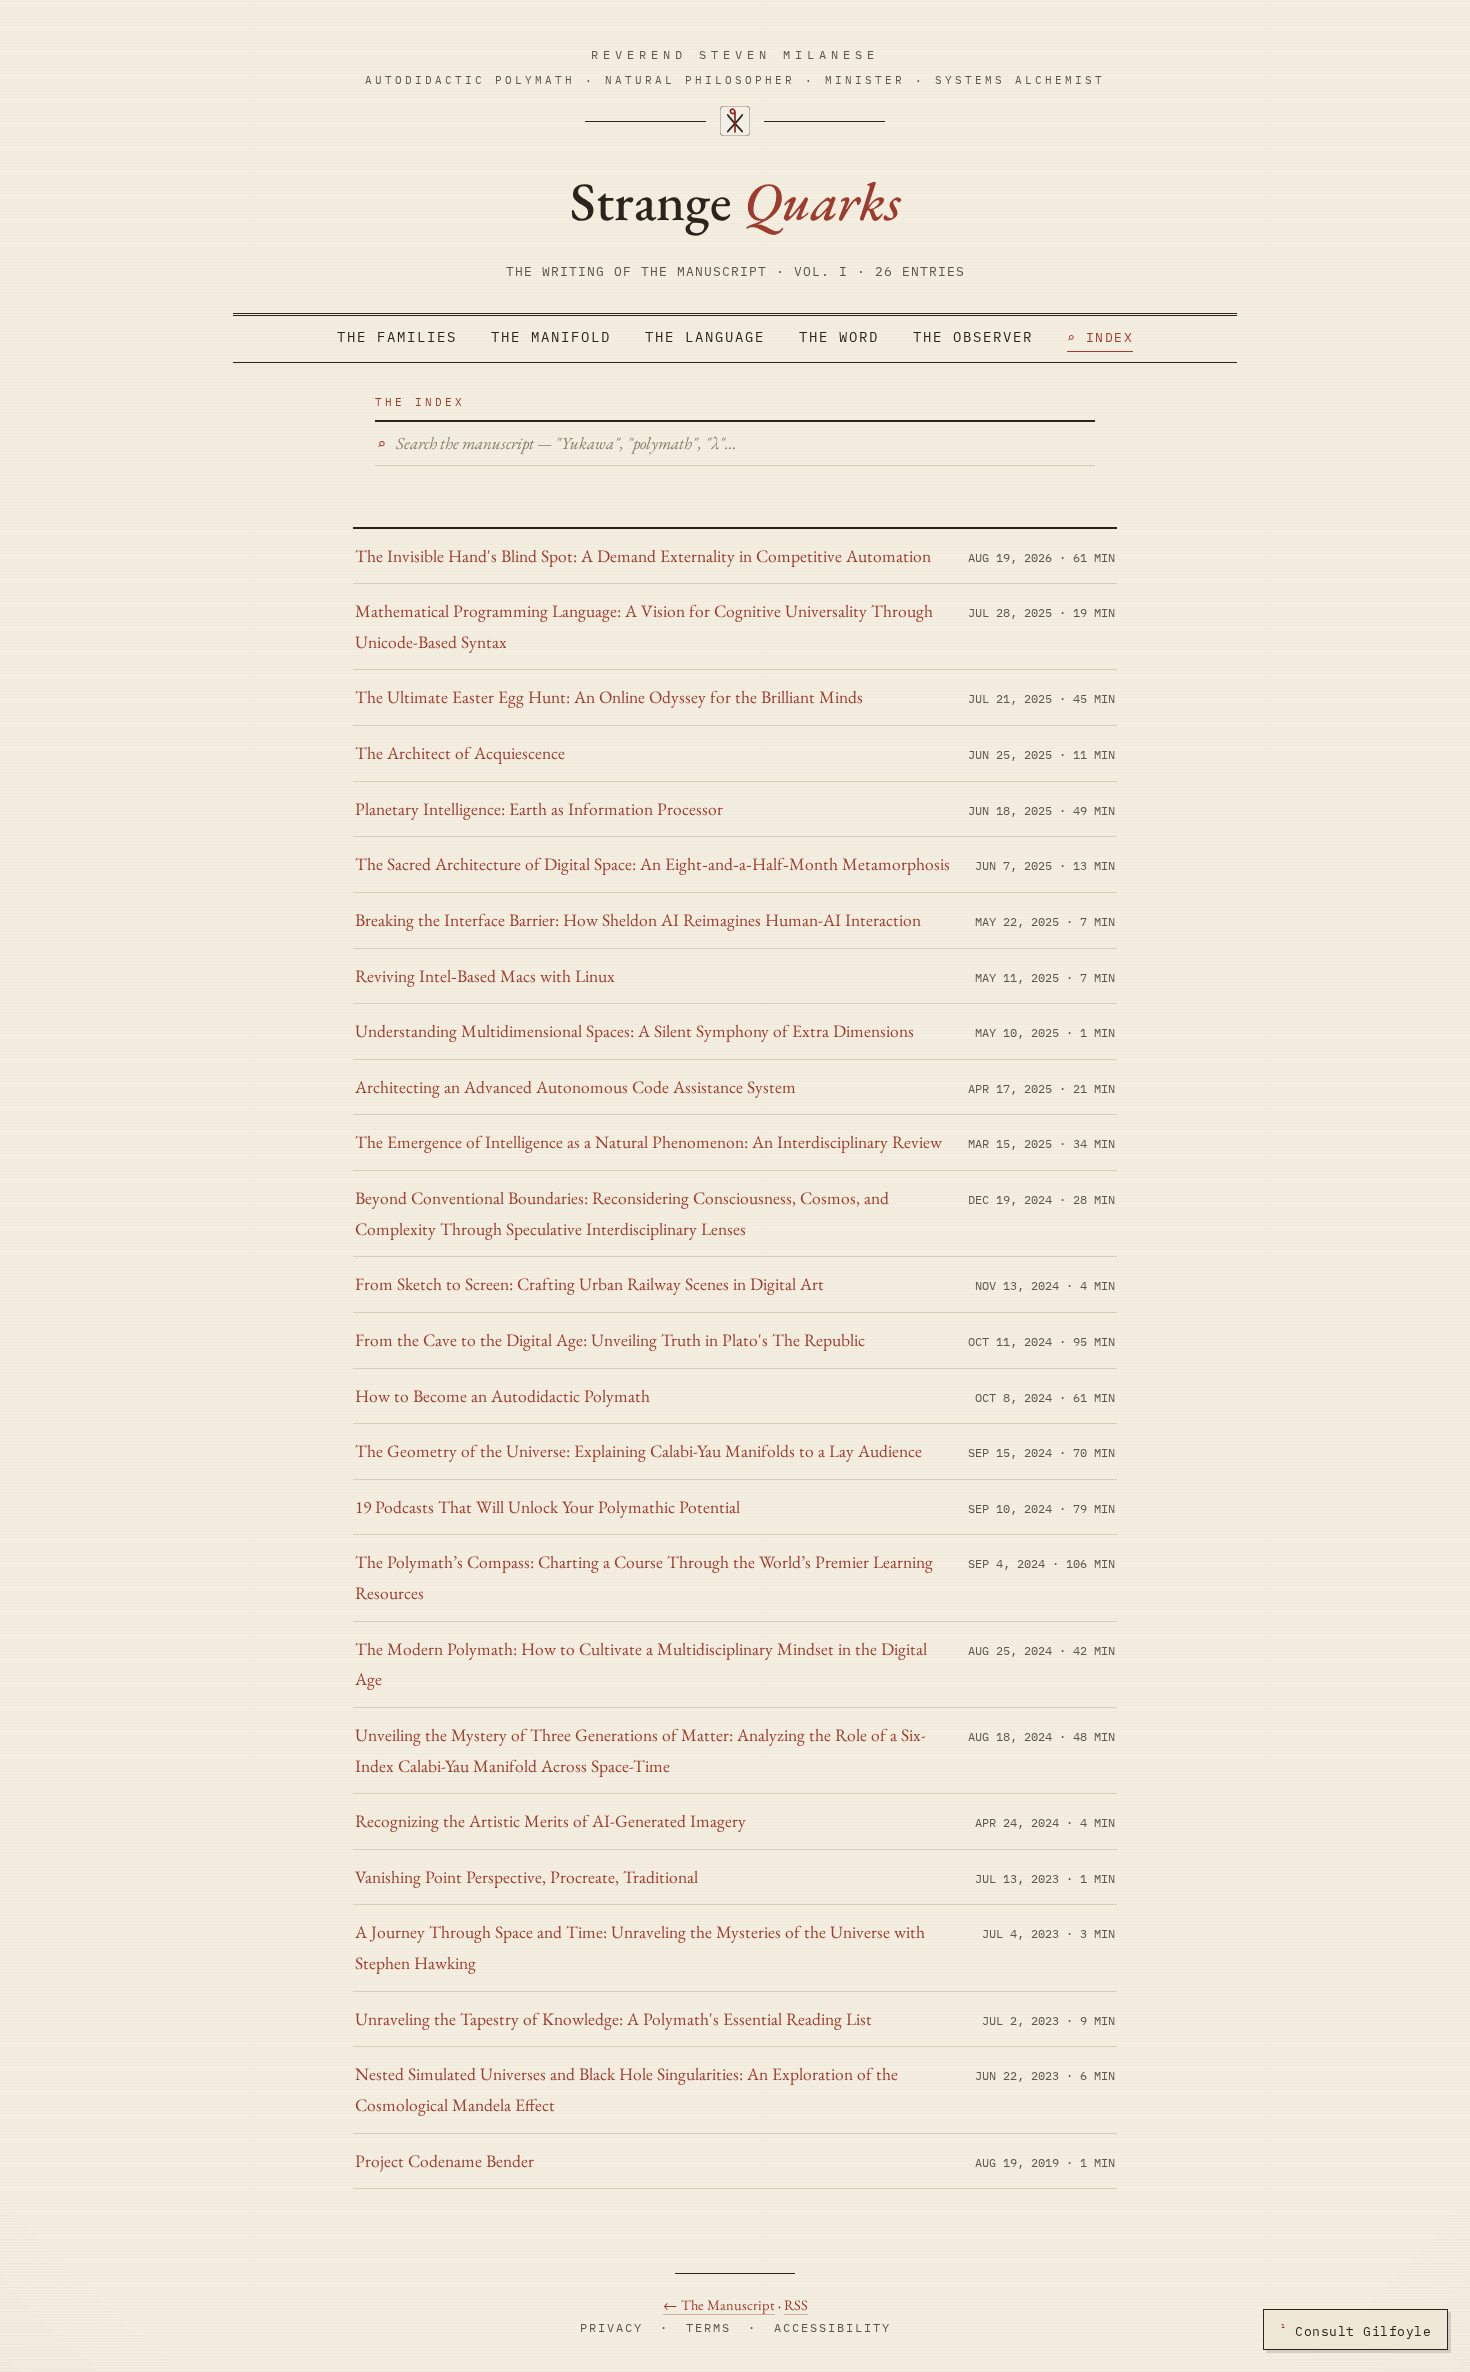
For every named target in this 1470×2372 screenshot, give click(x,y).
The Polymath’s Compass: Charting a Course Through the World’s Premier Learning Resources (644, 1577)
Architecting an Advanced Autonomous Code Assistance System (575, 1086)
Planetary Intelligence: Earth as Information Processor (539, 808)
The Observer (973, 337)
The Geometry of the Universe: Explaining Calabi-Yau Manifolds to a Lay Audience (638, 1450)
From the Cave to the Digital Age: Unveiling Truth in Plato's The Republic (610, 1339)
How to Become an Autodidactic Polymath (502, 1395)
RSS (796, 2304)
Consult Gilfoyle (1355, 2329)
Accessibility (832, 2327)
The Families (397, 337)
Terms (708, 2327)
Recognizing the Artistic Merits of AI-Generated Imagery (550, 1820)
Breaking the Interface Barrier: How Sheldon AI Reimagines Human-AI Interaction (638, 919)
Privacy (611, 2327)
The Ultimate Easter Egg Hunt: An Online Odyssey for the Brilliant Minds (609, 696)
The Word (839, 337)
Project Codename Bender (444, 2160)
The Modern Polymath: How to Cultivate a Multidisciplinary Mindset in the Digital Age (641, 1664)
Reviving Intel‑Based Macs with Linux (485, 975)
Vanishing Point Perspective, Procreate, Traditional (526, 1876)
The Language (705, 337)
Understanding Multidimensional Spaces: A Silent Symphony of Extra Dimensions (634, 1030)
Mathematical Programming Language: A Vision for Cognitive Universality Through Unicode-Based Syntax (644, 626)
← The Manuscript (719, 2304)
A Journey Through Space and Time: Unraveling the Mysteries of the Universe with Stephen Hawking (640, 1947)
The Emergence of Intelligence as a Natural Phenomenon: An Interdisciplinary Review (648, 1141)
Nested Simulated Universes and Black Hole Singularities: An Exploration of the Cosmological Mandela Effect (626, 2089)
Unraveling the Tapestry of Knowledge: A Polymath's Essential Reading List (613, 2018)
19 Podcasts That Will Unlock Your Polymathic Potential (547, 1506)
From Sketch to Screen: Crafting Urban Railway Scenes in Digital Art (589, 1283)
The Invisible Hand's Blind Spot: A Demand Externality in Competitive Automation (643, 555)
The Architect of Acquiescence (460, 752)
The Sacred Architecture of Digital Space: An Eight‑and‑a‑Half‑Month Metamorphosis (652, 863)
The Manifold (551, 337)
